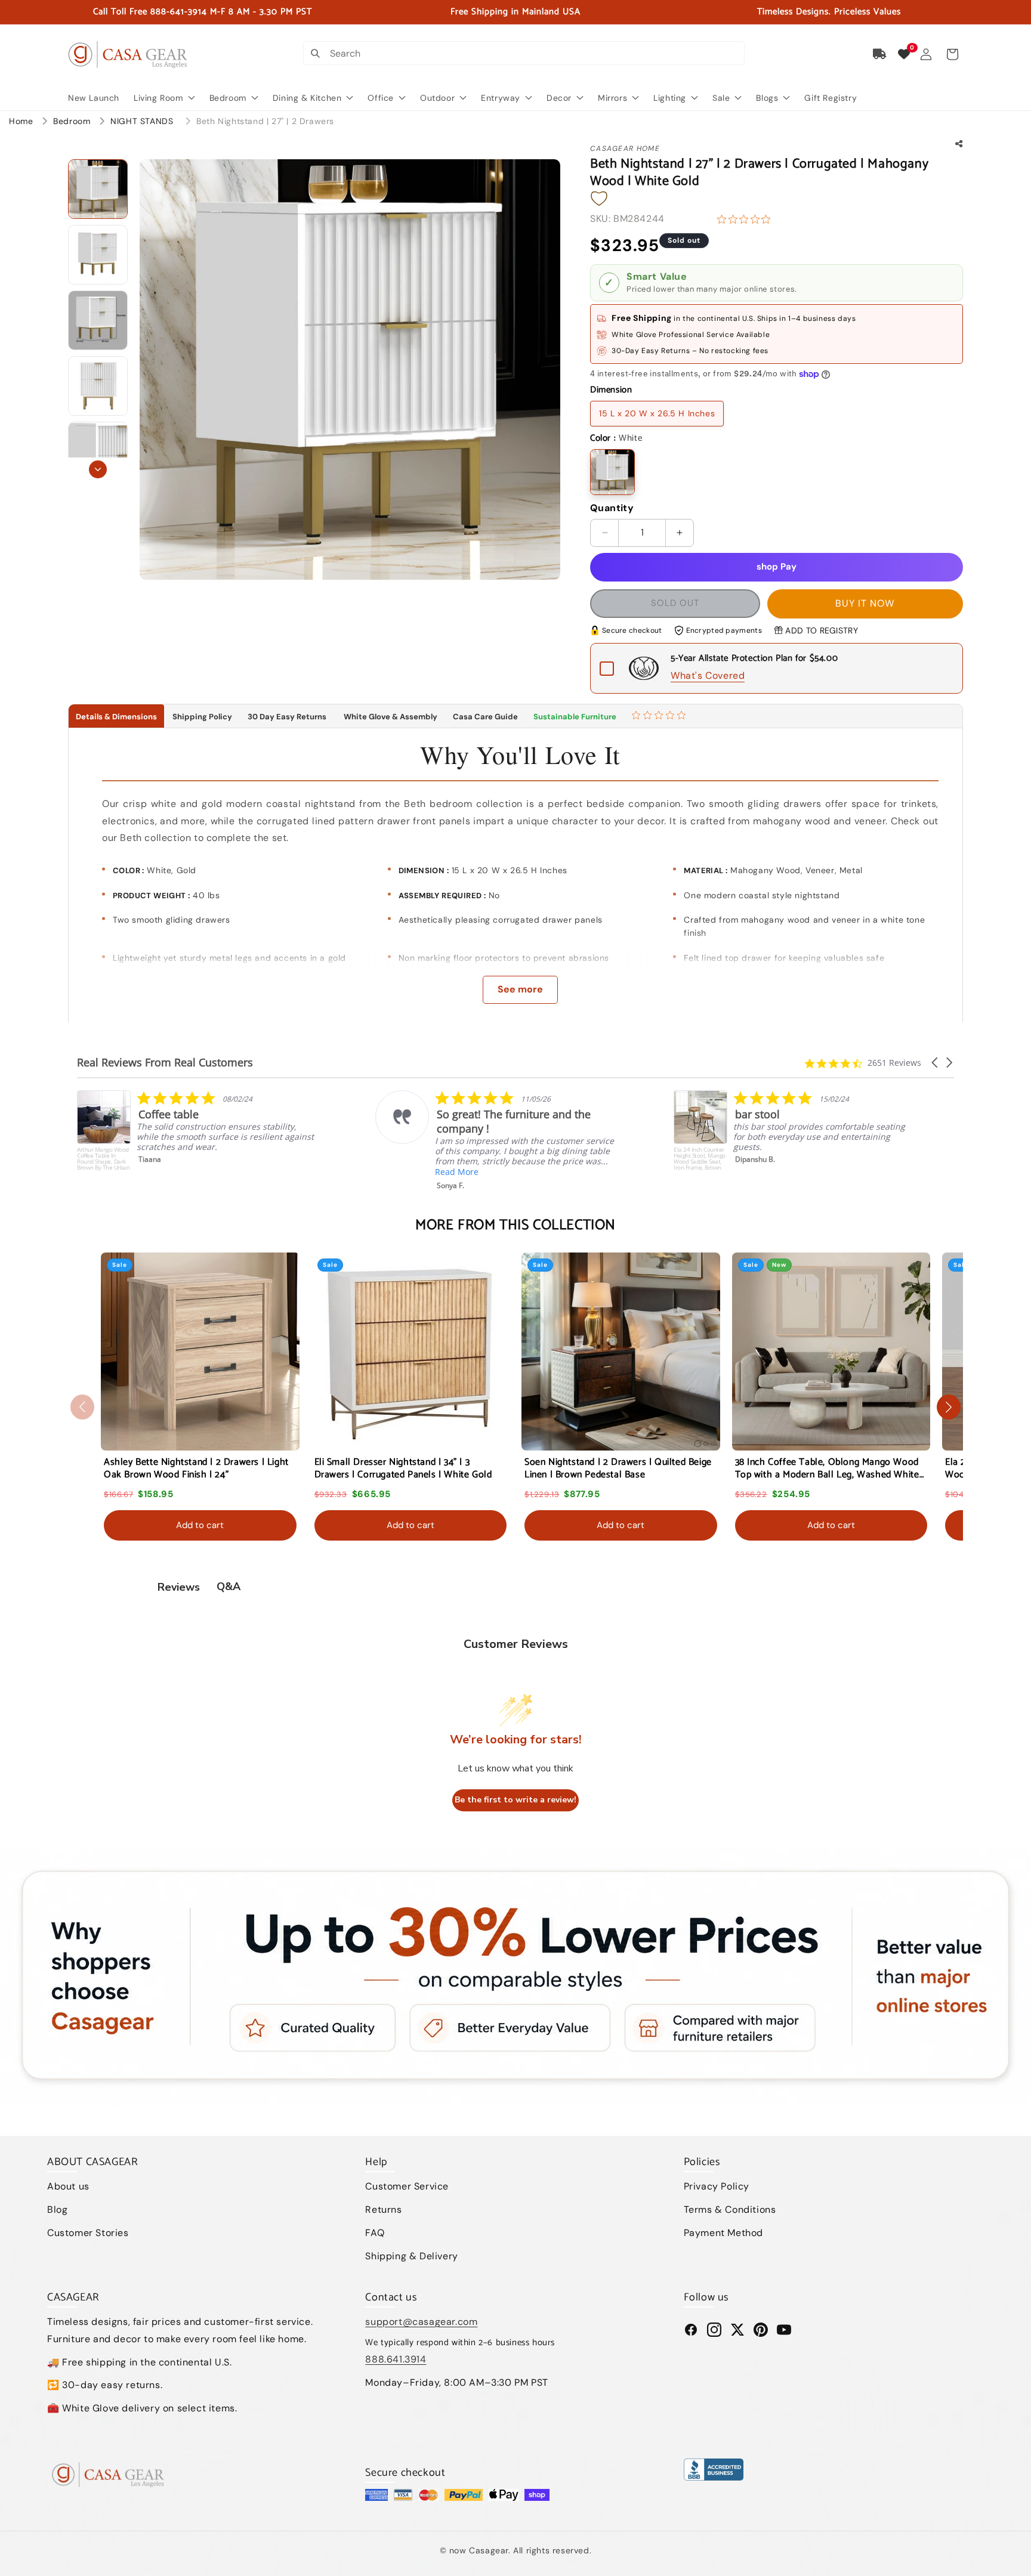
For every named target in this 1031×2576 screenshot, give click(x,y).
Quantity (612, 508)
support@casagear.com (421, 2322)
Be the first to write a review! (515, 1800)
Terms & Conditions (730, 2209)
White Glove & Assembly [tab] (390, 717)
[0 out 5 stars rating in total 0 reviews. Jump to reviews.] (747, 219)
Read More (158, 1172)
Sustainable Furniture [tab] (575, 717)
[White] (612, 472)
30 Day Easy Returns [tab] (287, 717)
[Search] (315, 53)
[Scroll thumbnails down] (98, 469)
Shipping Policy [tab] (202, 717)
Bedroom (73, 121)
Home (21, 121)
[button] (952, 54)
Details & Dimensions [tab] (116, 717)
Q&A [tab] (229, 1587)
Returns (383, 2209)
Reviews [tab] (179, 1587)
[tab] (660, 716)
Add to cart (200, 1525)
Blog (57, 2209)
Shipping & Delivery (411, 2256)
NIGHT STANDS (143, 121)
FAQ (375, 2233)
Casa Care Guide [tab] (485, 717)
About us (68, 2186)
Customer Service (407, 2186)
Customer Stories (88, 2233)
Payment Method (723, 2233)
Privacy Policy (717, 2186)
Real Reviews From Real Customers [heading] (165, 1063)
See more (520, 989)
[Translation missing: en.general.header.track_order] (880, 54)
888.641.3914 (396, 2359)
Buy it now (865, 603)
